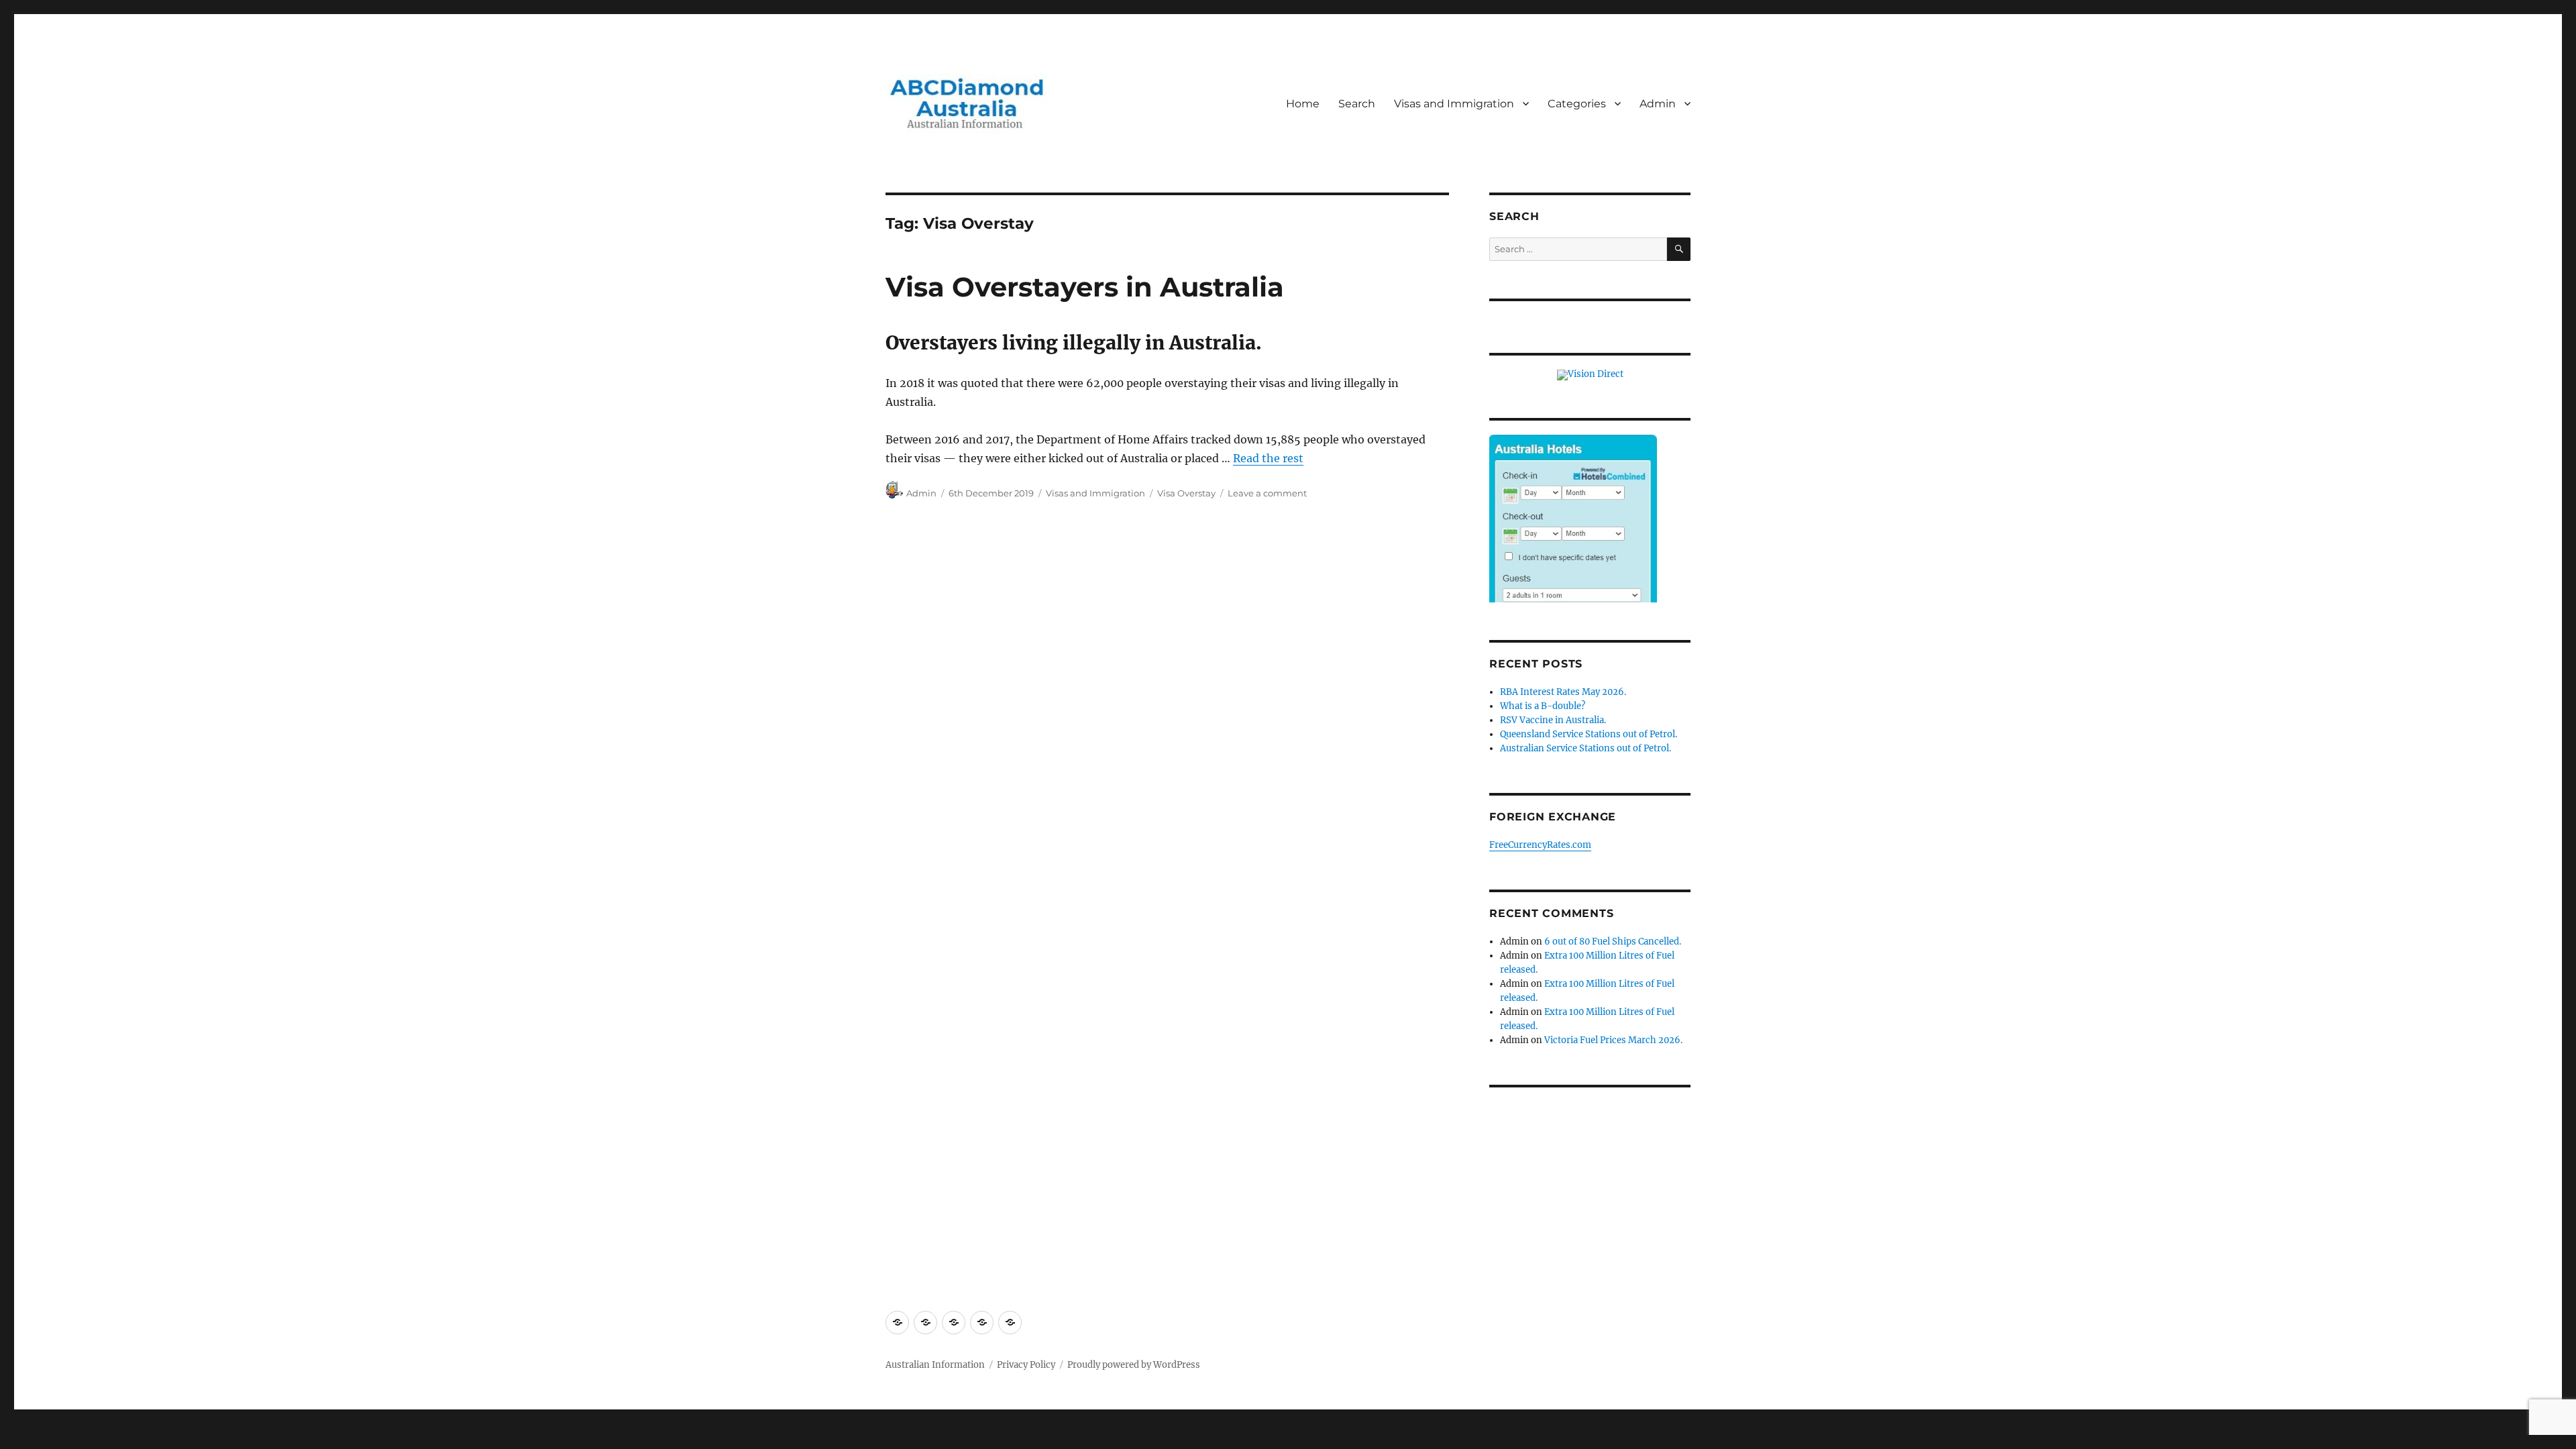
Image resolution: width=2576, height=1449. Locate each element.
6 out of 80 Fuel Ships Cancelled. (1613, 942)
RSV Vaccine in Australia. (1553, 720)
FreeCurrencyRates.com (1540, 845)
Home (1303, 104)
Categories (1577, 104)
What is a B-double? (1543, 706)
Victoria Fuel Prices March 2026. (1613, 1040)
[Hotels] (1573, 546)
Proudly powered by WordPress (1134, 1365)
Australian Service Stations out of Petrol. (1586, 748)
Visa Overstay (1186, 493)
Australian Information (935, 1365)
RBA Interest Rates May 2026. (1563, 692)
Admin (1658, 104)
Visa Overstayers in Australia (1085, 287)
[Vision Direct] (1590, 375)
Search (1357, 104)
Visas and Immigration (1454, 104)
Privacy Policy (1026, 1365)
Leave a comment (1267, 493)
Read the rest (1268, 458)
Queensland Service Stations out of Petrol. (1589, 734)
